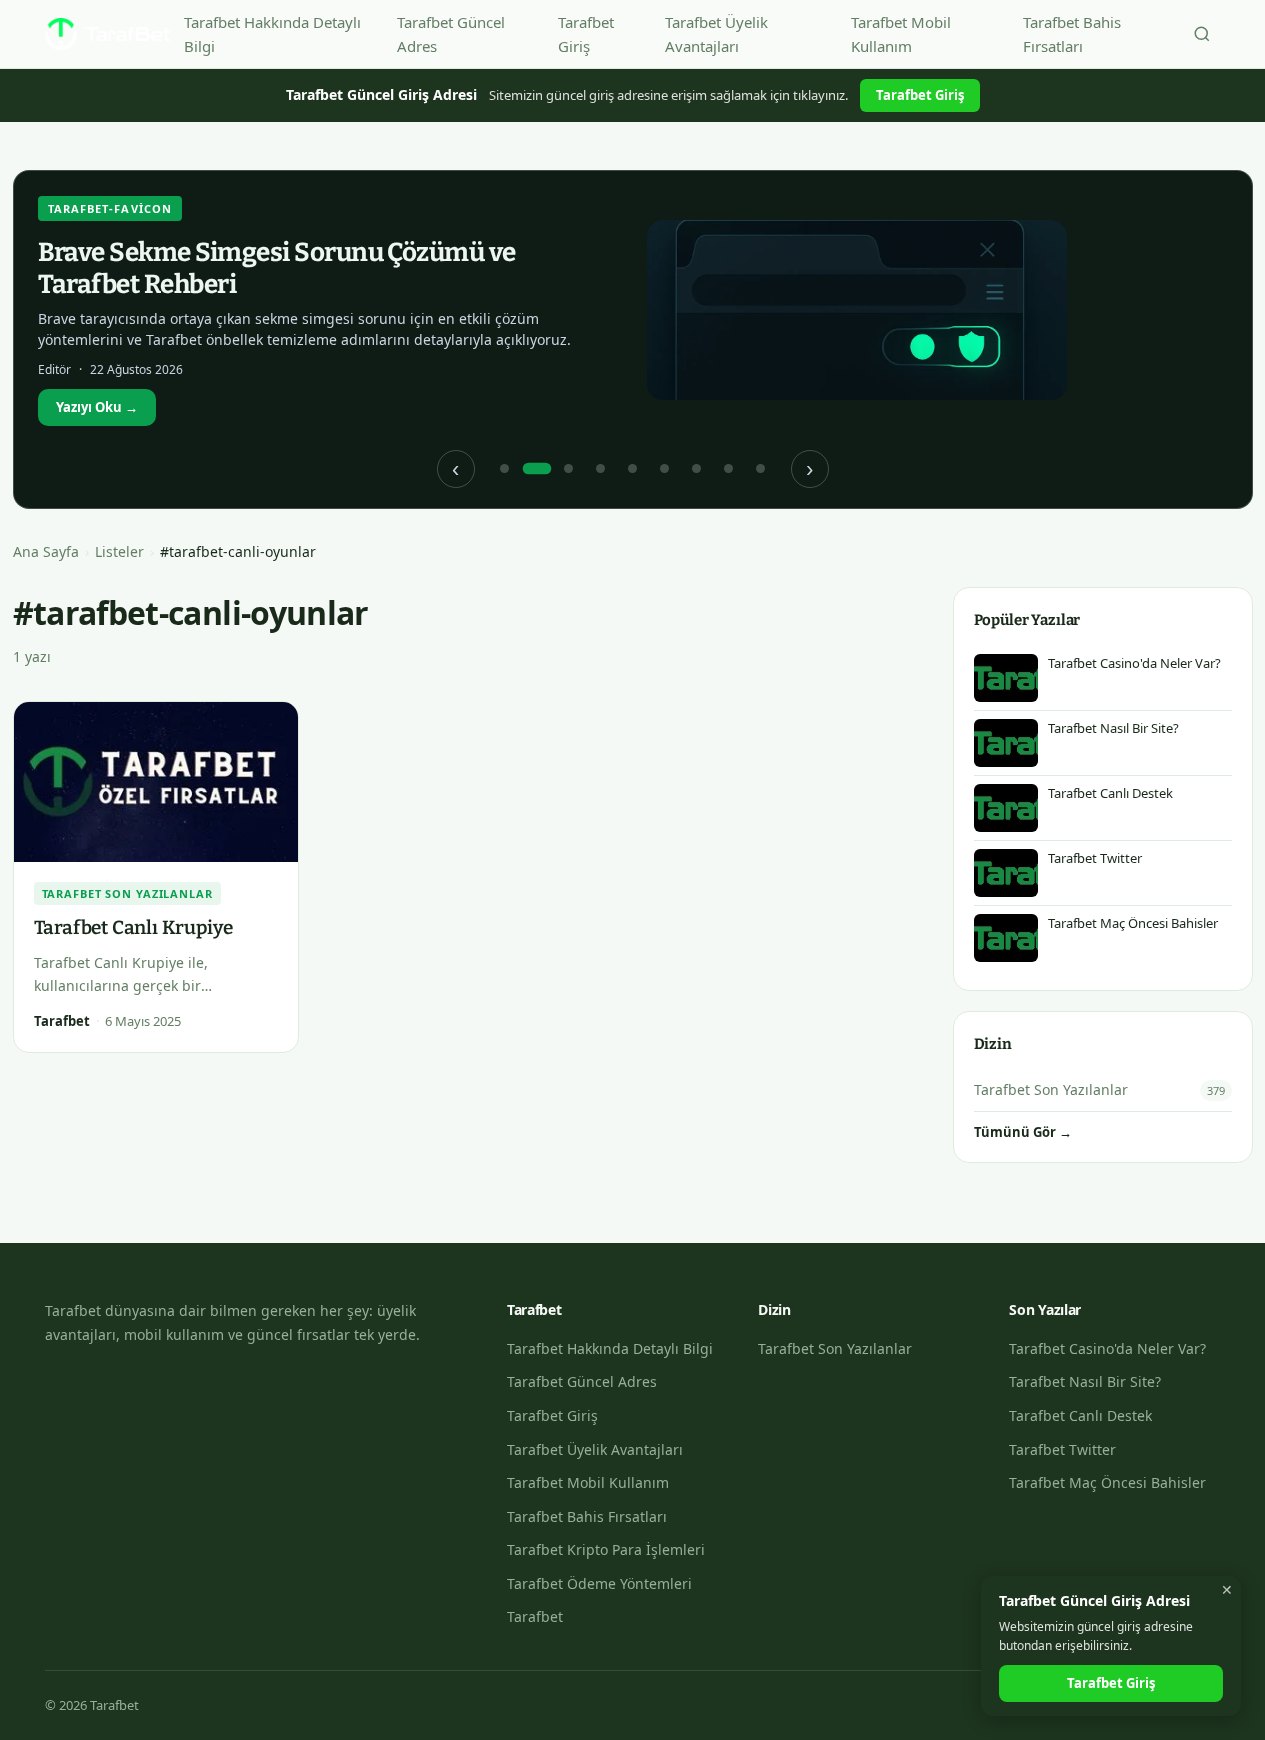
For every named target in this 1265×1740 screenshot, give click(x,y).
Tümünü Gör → (1023, 1132)
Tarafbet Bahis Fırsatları (1072, 34)
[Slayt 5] (633, 469)
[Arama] (1202, 34)
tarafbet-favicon (110, 208)
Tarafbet (535, 1616)
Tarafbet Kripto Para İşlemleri (606, 1549)
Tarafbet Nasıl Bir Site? (1085, 1381)
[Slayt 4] (601, 469)
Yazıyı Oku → (97, 407)
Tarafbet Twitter (1062, 1449)
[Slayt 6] (665, 469)
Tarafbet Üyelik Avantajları (716, 34)
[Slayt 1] (505, 469)
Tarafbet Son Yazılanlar (127, 893)
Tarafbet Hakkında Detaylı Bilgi (272, 34)
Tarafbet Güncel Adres (451, 34)
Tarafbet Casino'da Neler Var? (1107, 1348)
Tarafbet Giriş (586, 34)
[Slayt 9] (761, 469)
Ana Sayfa (46, 551)
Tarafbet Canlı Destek (1080, 1415)
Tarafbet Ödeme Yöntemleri (599, 1583)
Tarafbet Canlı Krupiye (133, 927)
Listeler (119, 551)
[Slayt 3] (569, 469)
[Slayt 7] (697, 469)
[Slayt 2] (537, 469)
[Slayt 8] (729, 469)
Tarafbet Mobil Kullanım (901, 34)
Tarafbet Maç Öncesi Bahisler (1107, 1482)
